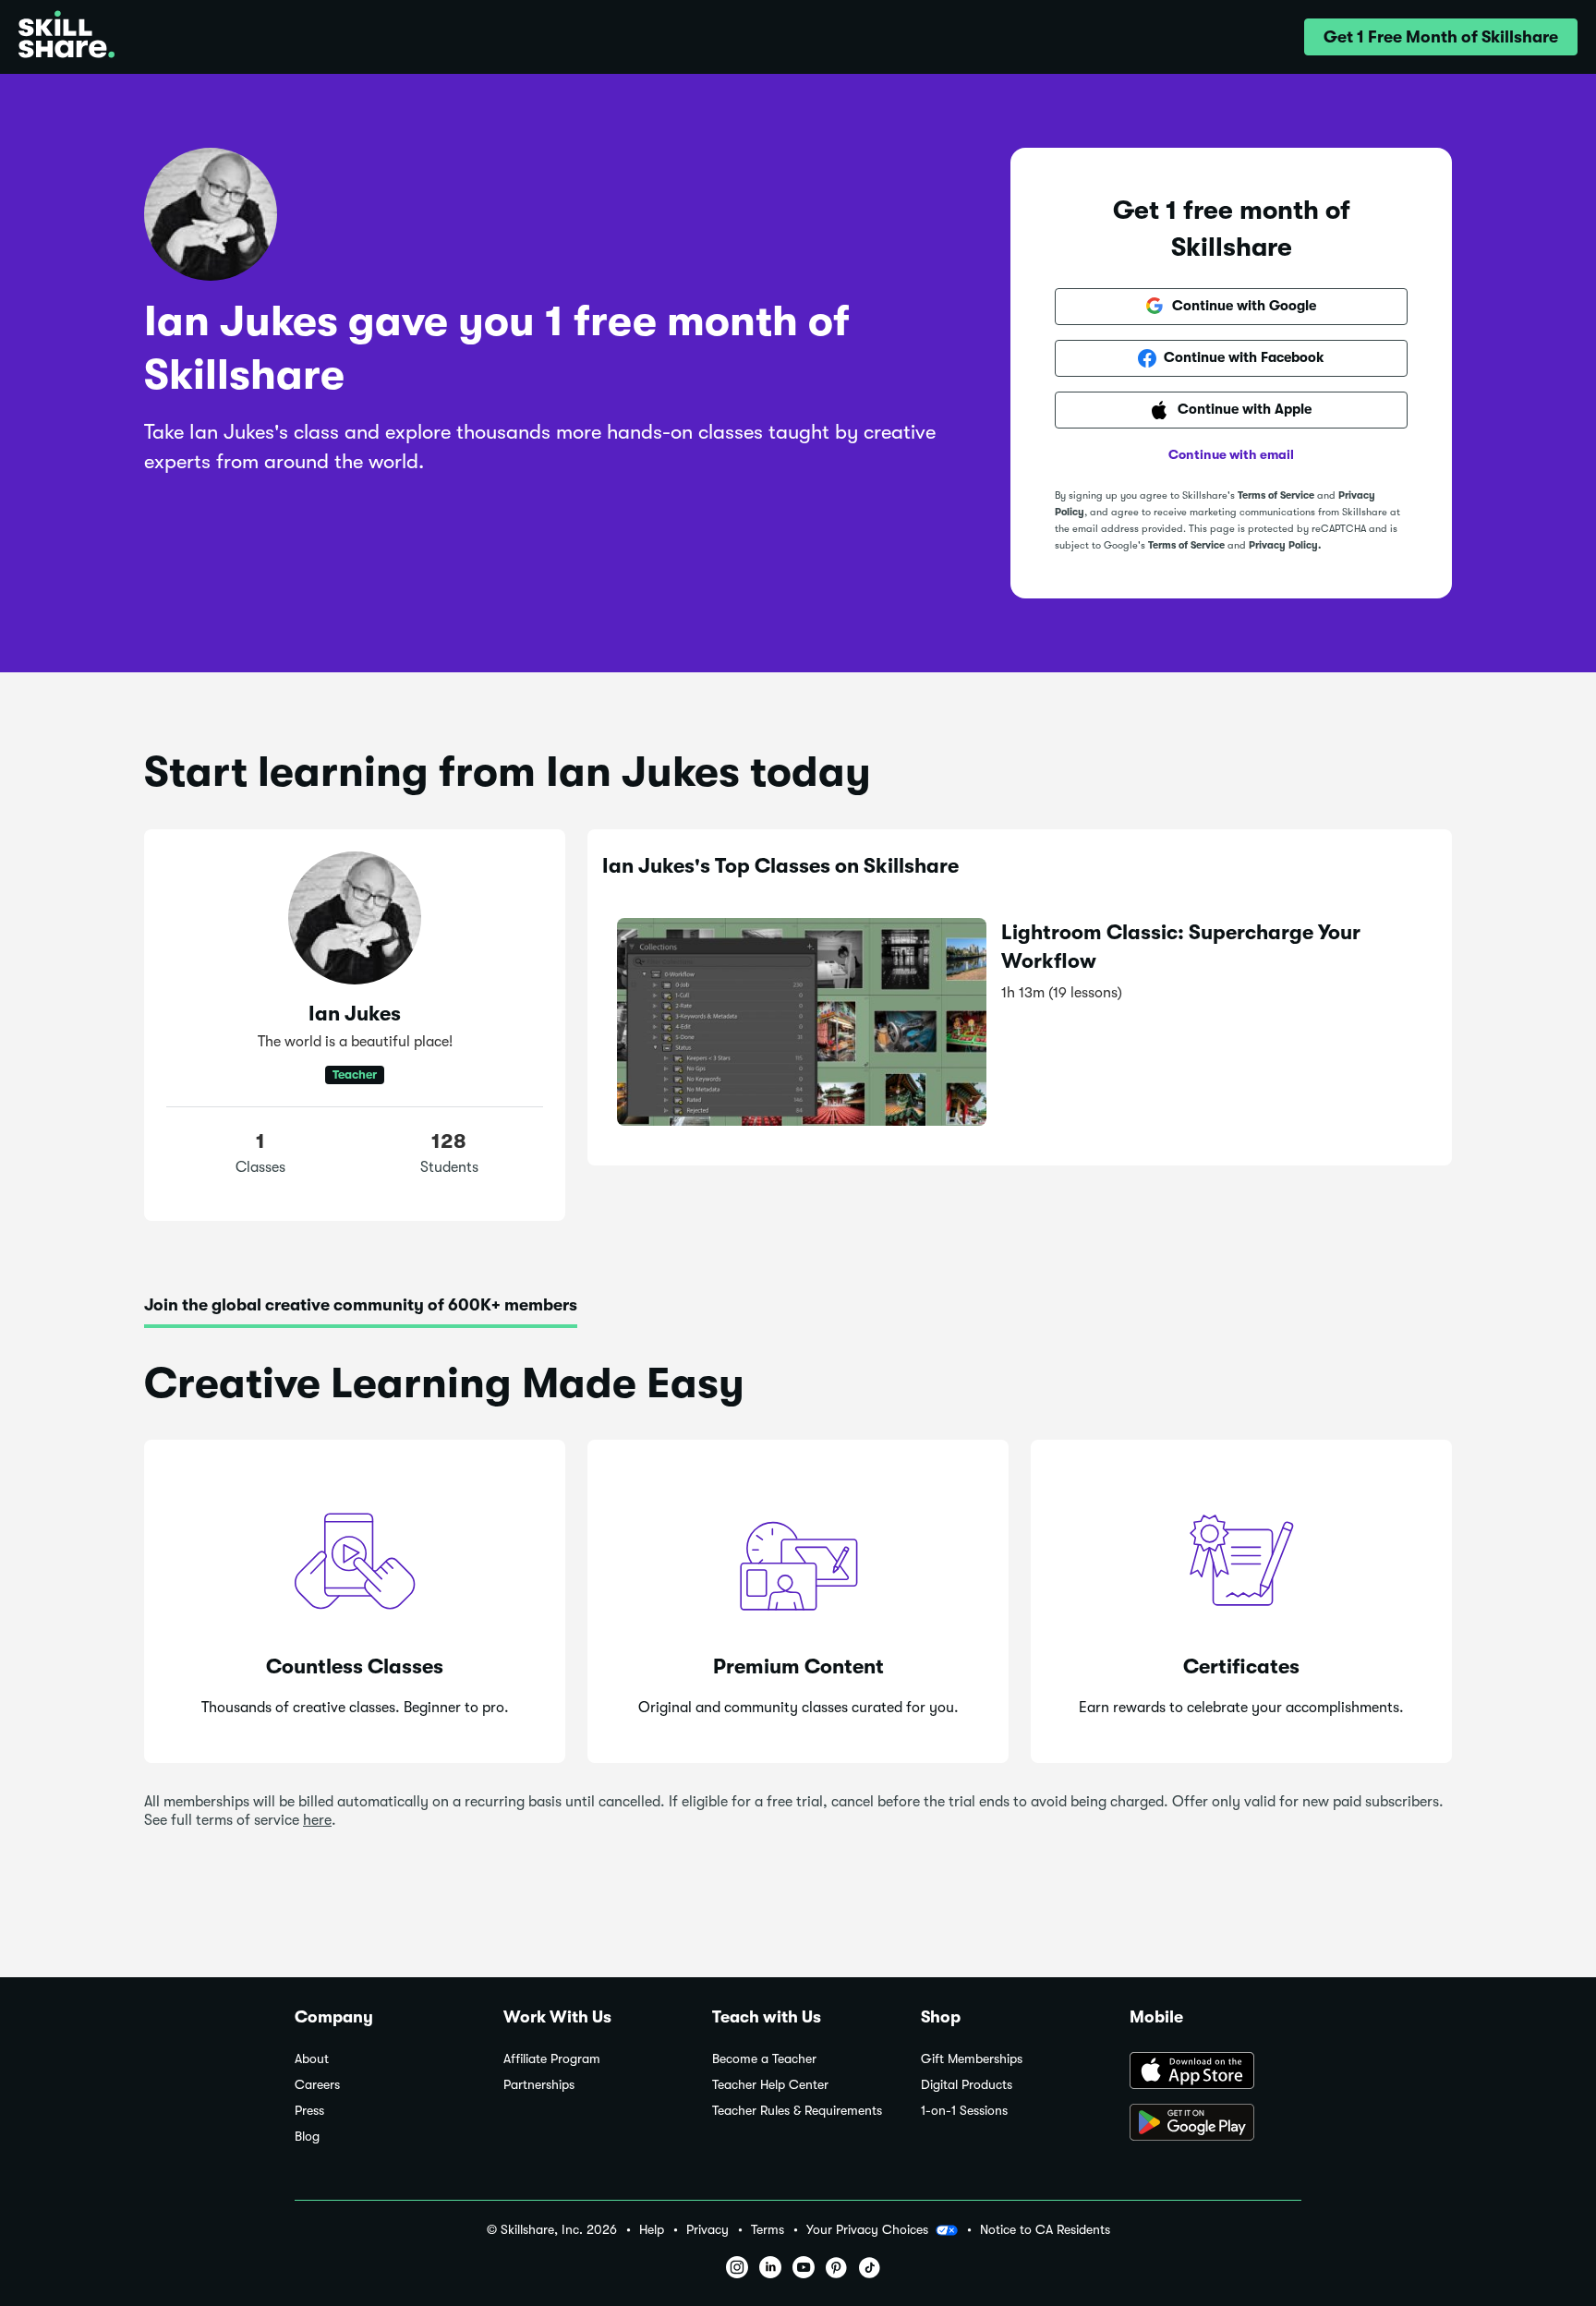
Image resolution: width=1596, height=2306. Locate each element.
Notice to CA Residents (1045, 2230)
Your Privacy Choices (867, 2229)
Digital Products (967, 2085)
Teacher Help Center (770, 2085)
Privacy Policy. (1285, 545)
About (312, 2059)
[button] (1441, 37)
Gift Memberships (972, 2059)
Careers (317, 2085)
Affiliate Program (552, 2059)
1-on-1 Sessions (964, 2111)
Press (309, 2111)
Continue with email (1231, 454)
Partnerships (539, 2085)
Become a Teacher (764, 2059)
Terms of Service (1276, 495)
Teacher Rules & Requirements (797, 2111)
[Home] (66, 37)
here (317, 1820)
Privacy (707, 2230)
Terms (768, 2230)
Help (652, 2230)
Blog (307, 2137)
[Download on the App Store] (1215, 2072)
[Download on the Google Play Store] (1215, 2124)
